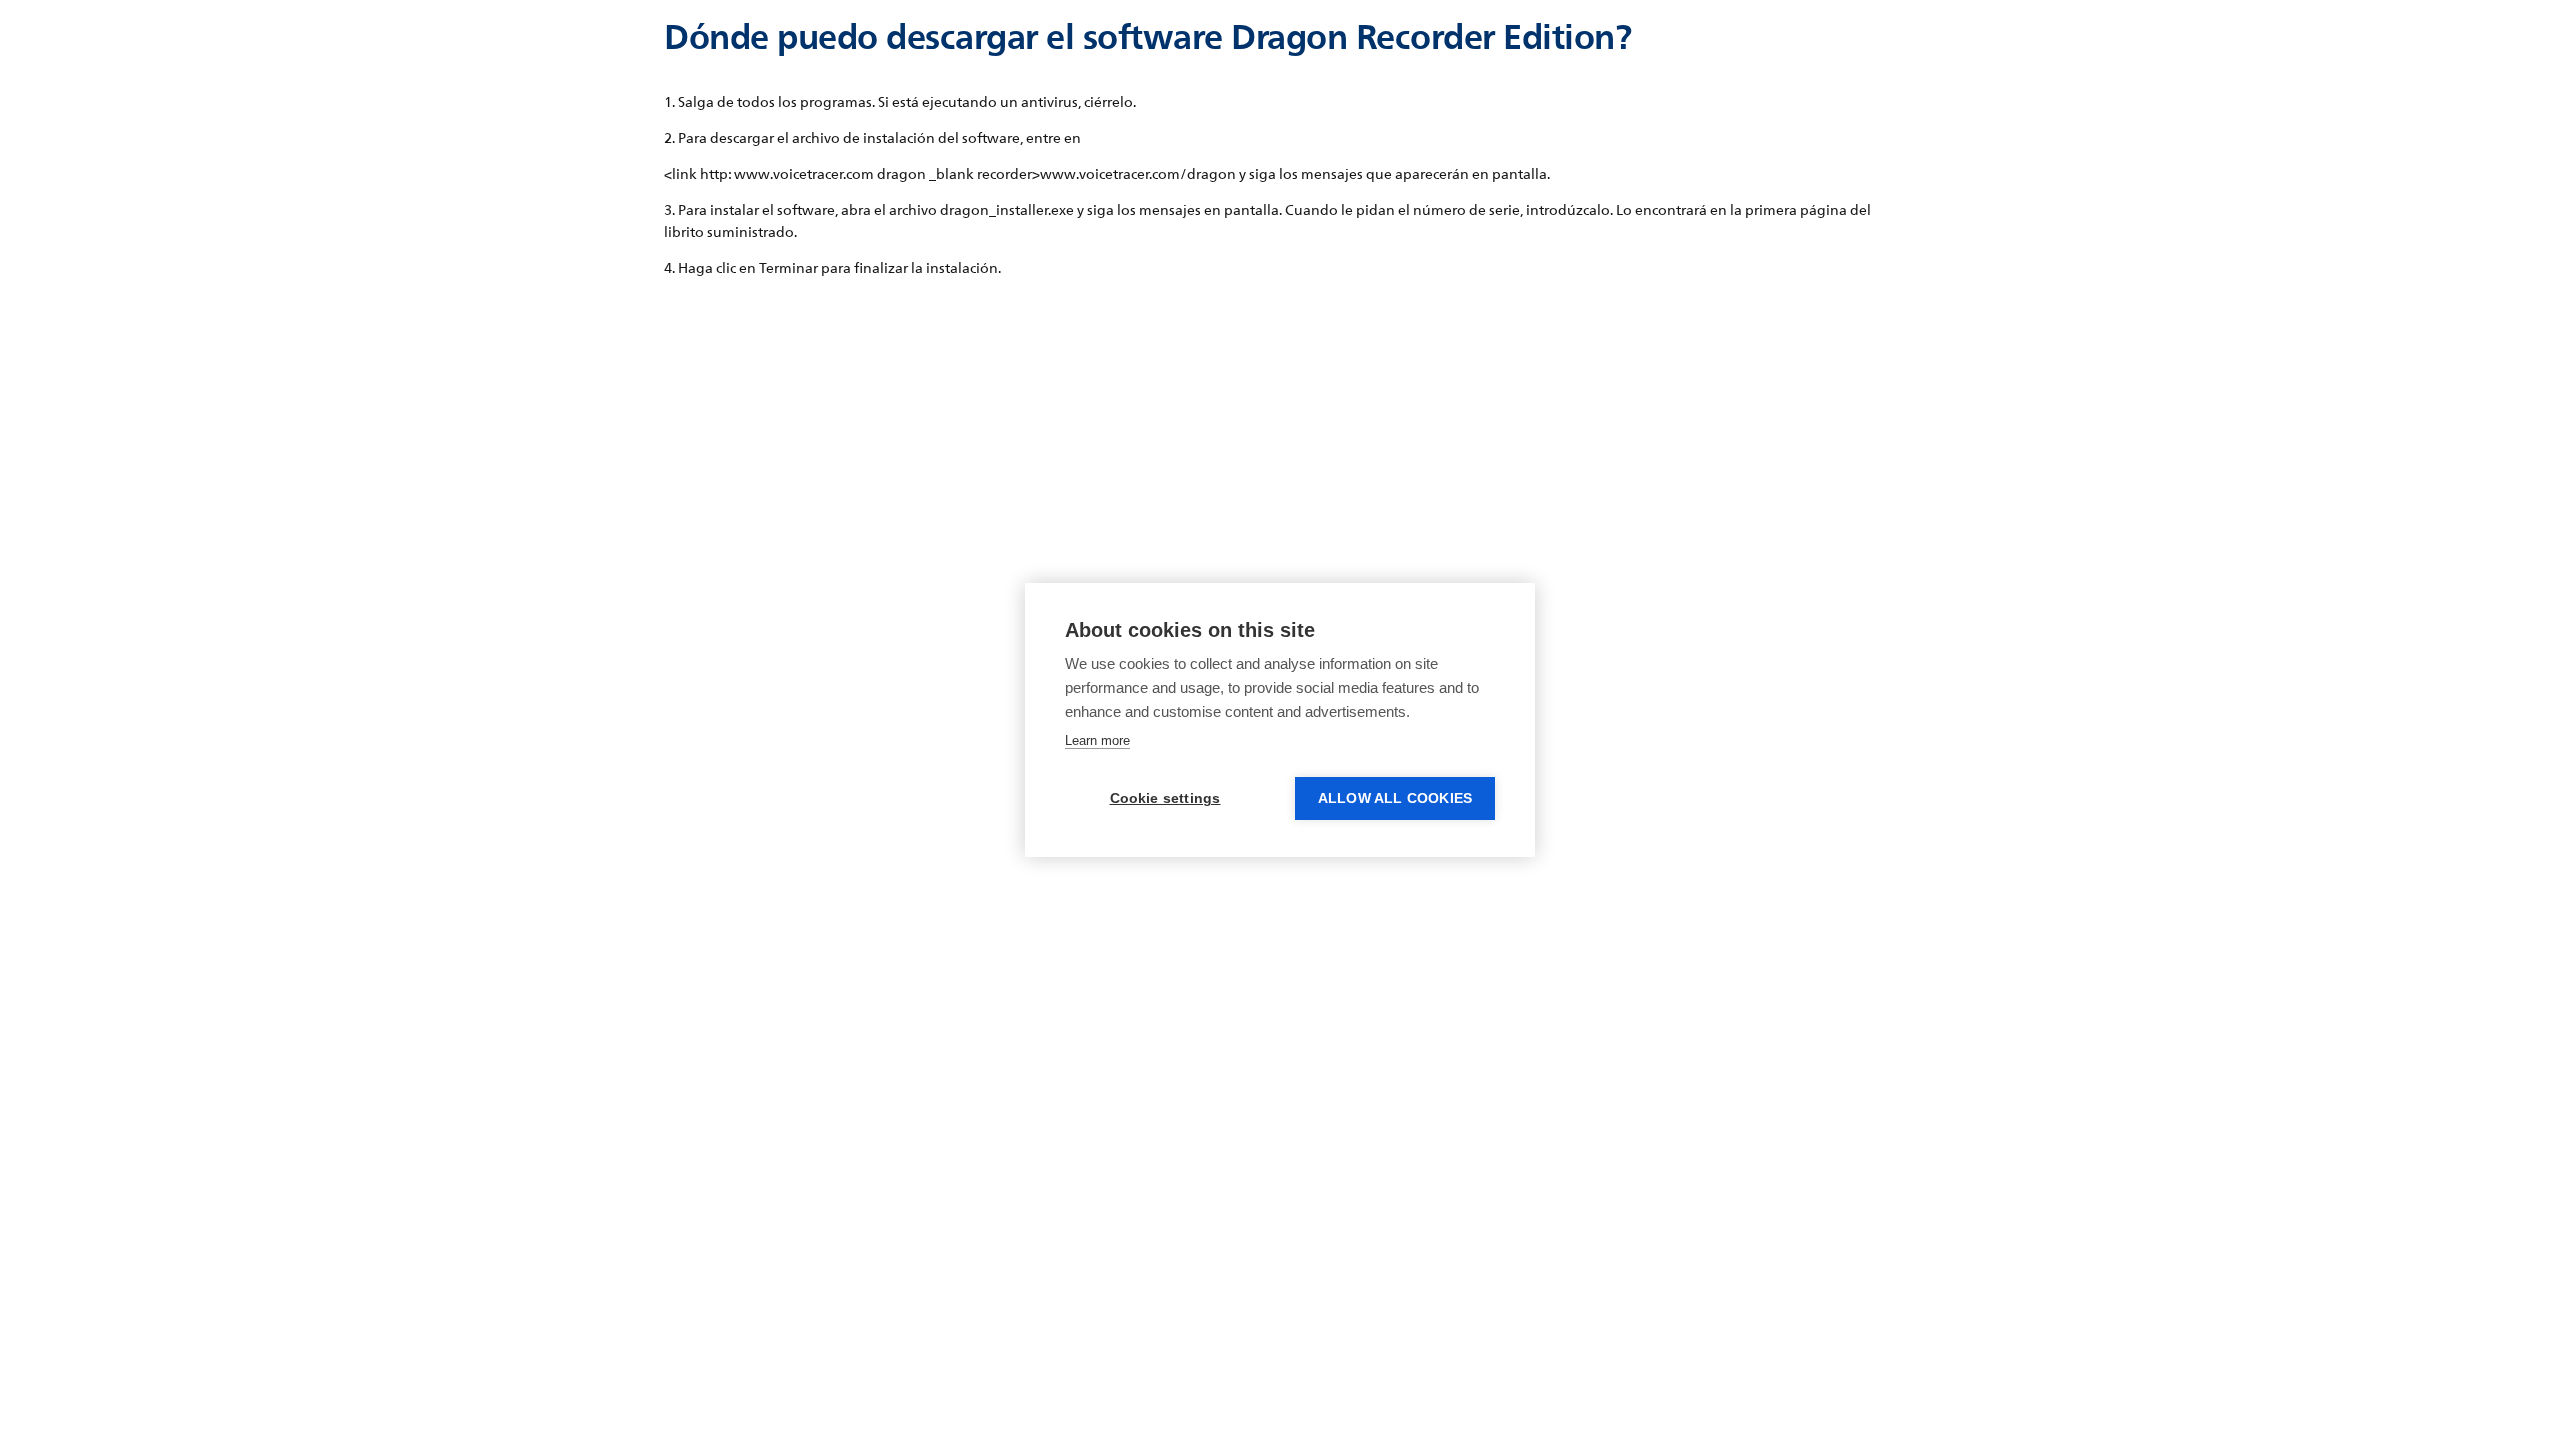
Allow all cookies (1395, 798)
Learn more (1097, 740)
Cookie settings (1165, 798)
